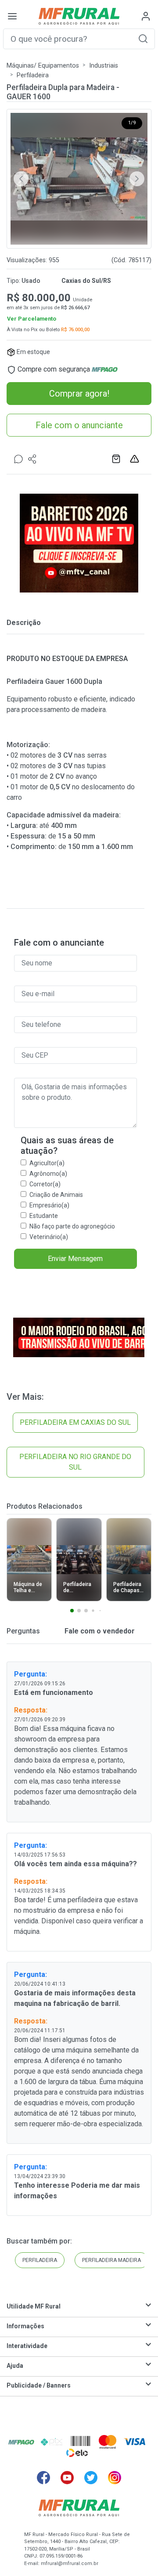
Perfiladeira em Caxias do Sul (75, 1422)
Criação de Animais (56, 1195)
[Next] (137, 179)
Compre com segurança (54, 369)
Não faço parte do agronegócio (72, 1226)
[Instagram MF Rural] (115, 2478)
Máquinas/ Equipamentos (43, 66)
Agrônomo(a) (48, 1174)
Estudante (44, 1216)
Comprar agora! (79, 394)
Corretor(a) (45, 1184)
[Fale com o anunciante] (18, 459)
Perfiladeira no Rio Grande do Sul (75, 1462)
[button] (143, 38)
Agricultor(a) (47, 1163)
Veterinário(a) (49, 1237)
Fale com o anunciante (79, 425)
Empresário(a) (49, 1205)
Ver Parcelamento (32, 319)
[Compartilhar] (32, 459)
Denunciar (136, 459)
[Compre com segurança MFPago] (21, 2442)
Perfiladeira (33, 75)
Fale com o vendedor (99, 1631)
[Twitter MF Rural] (91, 2478)
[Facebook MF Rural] (43, 2478)
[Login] (146, 16)
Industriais (104, 66)
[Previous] (21, 179)
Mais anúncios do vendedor (117, 459)
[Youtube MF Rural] (67, 2478)
